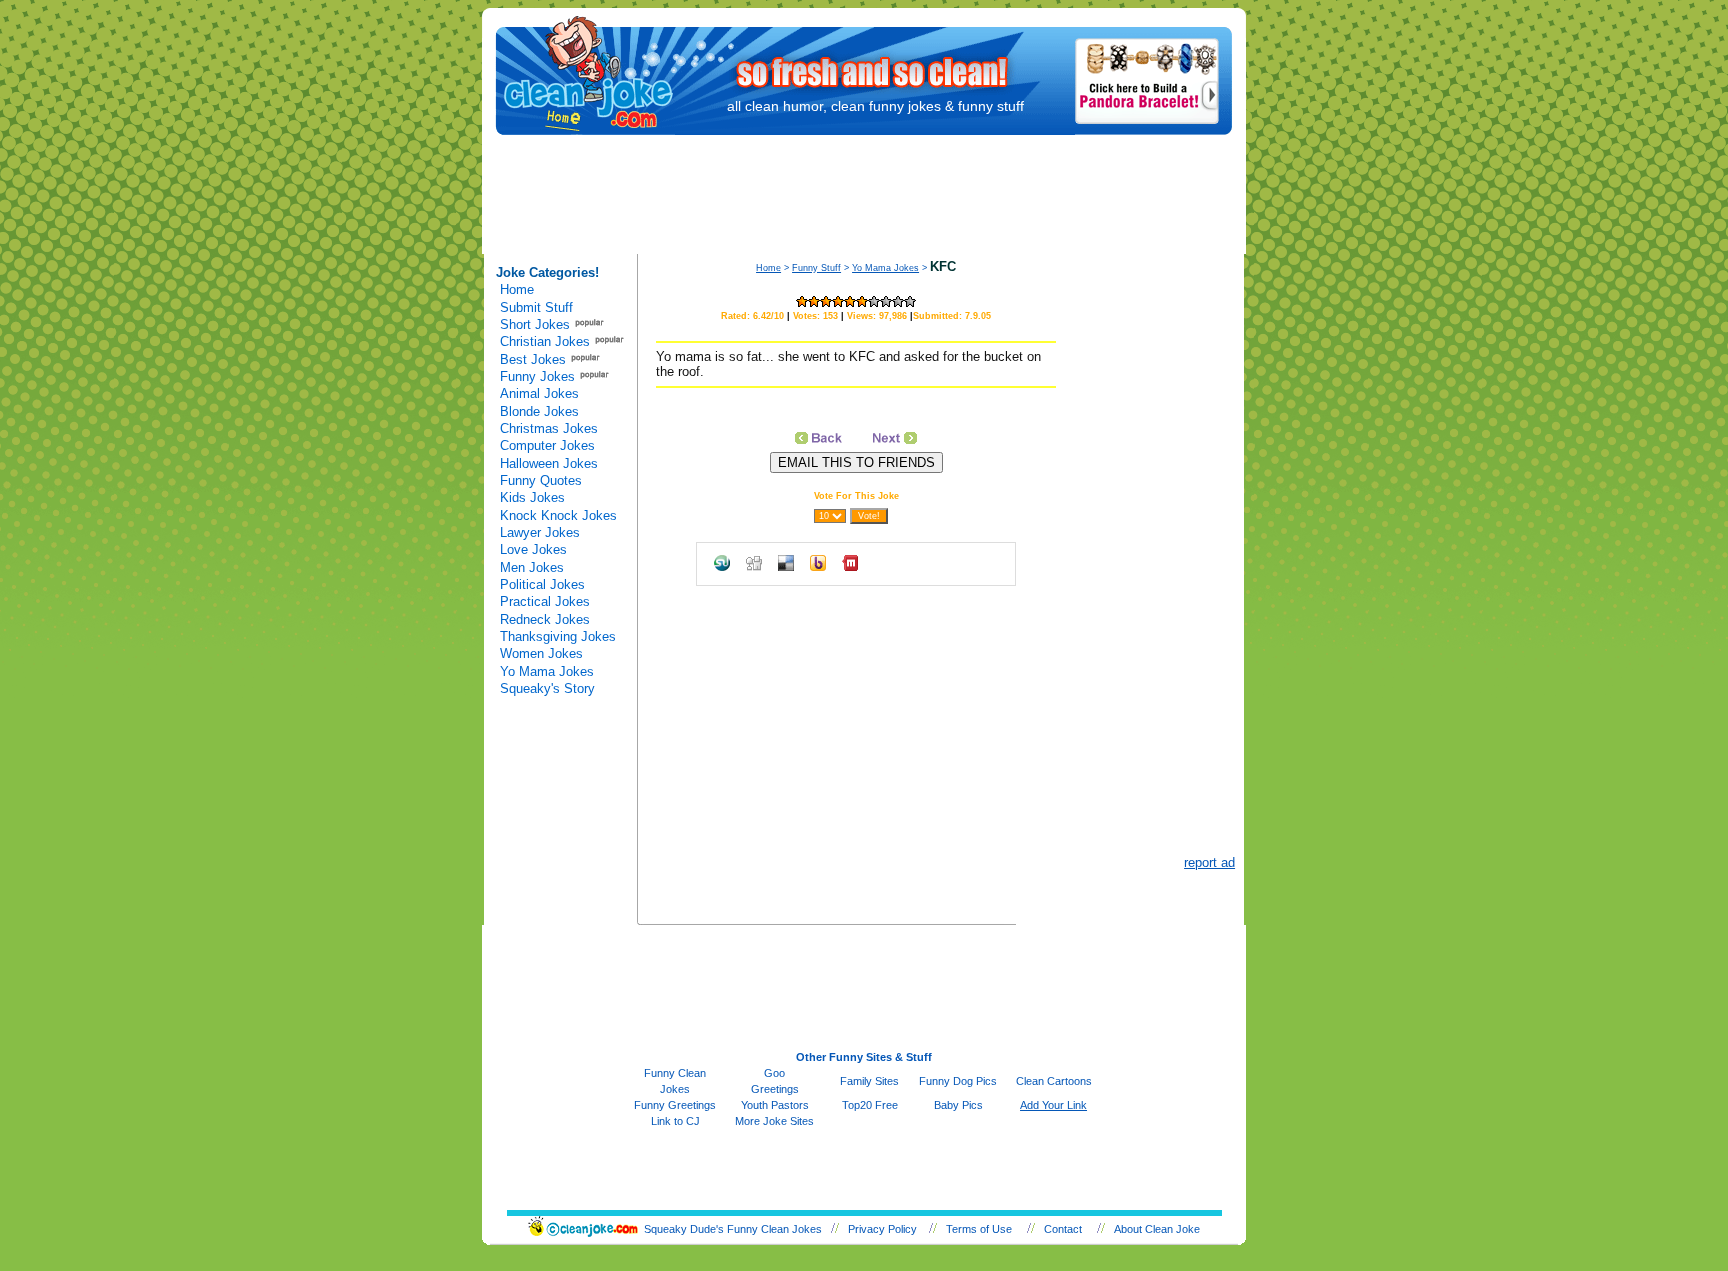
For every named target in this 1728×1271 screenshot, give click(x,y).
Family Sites (869, 1081)
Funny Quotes (541, 480)
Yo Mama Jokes (547, 671)
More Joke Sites (774, 1121)
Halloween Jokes (549, 463)
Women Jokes (541, 653)
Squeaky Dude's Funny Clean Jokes (733, 1229)
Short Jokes (535, 324)
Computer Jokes (547, 445)
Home (517, 289)
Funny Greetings (675, 1105)
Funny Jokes (537, 376)
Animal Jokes (539, 393)
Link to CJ (675, 1121)
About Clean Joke (1157, 1229)
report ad (1209, 862)
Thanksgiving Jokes (558, 636)
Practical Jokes (545, 601)
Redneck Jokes (545, 619)
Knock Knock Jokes (558, 515)
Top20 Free (870, 1105)
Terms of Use (979, 1229)
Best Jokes (533, 359)
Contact (1063, 1229)
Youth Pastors (775, 1105)
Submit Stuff (536, 307)
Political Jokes (542, 584)
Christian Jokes (545, 341)
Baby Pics (958, 1105)
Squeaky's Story (547, 688)
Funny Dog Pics (958, 1081)
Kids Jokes (532, 497)
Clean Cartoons (1054, 1081)
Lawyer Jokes (540, 532)
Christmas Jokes (549, 428)
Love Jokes (533, 549)
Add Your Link (1053, 1105)
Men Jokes (532, 567)
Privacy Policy (882, 1229)
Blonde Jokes (539, 411)
